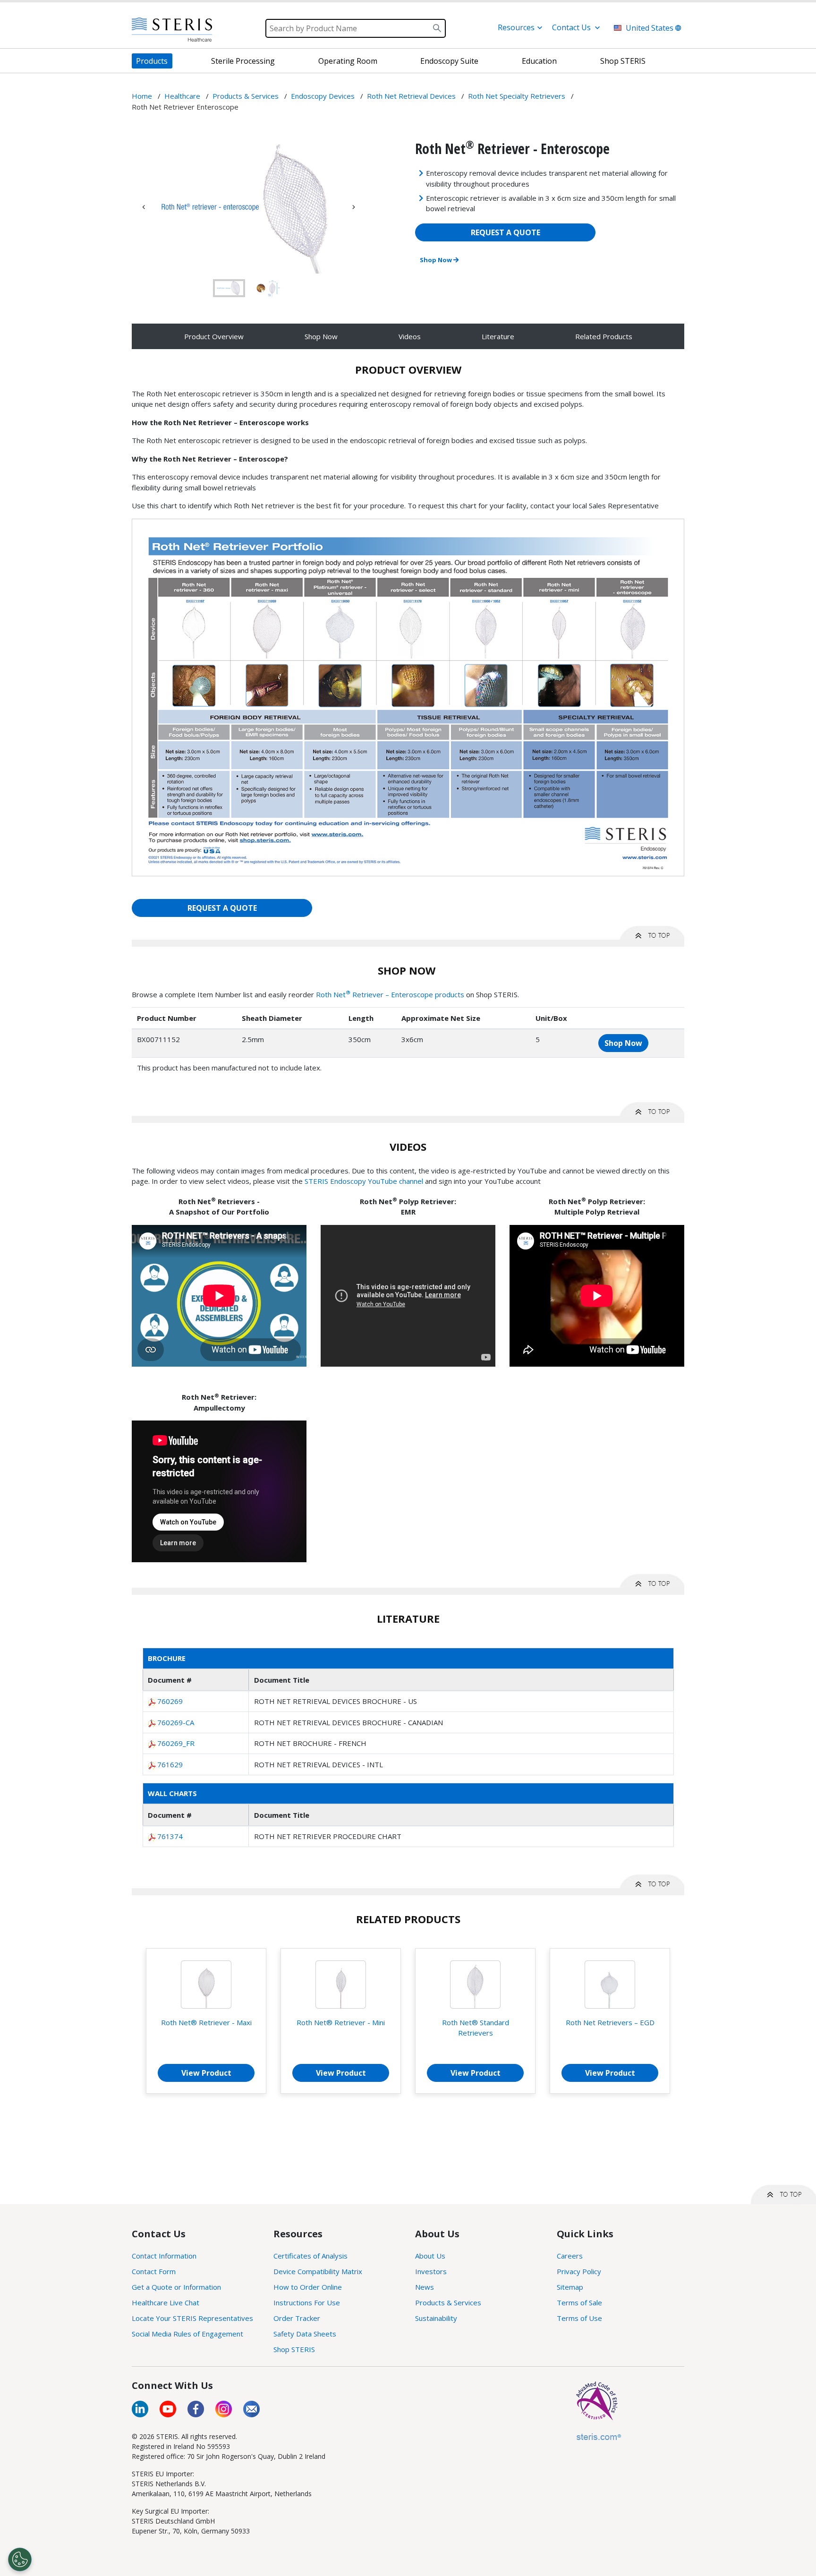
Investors (431, 2271)
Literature (498, 336)
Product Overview (214, 336)
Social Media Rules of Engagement (187, 2334)
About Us (430, 2256)
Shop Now (437, 260)
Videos (410, 336)
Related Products (604, 336)
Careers (570, 2256)
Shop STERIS (294, 2349)
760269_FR (176, 1743)
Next (354, 207)
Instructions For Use (307, 2302)
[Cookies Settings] (20, 2559)
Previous (144, 207)
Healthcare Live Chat (166, 2302)
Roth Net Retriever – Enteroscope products (390, 994)
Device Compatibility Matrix (318, 2271)
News (425, 2287)
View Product (206, 2073)
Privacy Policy (579, 2271)
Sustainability (436, 2318)
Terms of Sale (579, 2302)
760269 (170, 1701)
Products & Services (448, 2302)
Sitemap (570, 2287)
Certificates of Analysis (310, 2256)
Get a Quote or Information (176, 2287)
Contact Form (154, 2271)
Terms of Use (579, 2318)
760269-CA (176, 1722)
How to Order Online (308, 2287)
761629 (170, 1764)
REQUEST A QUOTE (506, 232)
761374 (170, 1836)
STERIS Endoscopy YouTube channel (364, 1181)
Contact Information (164, 2256)
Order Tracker (297, 2318)
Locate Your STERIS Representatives (192, 2318)
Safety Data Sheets (305, 2334)
